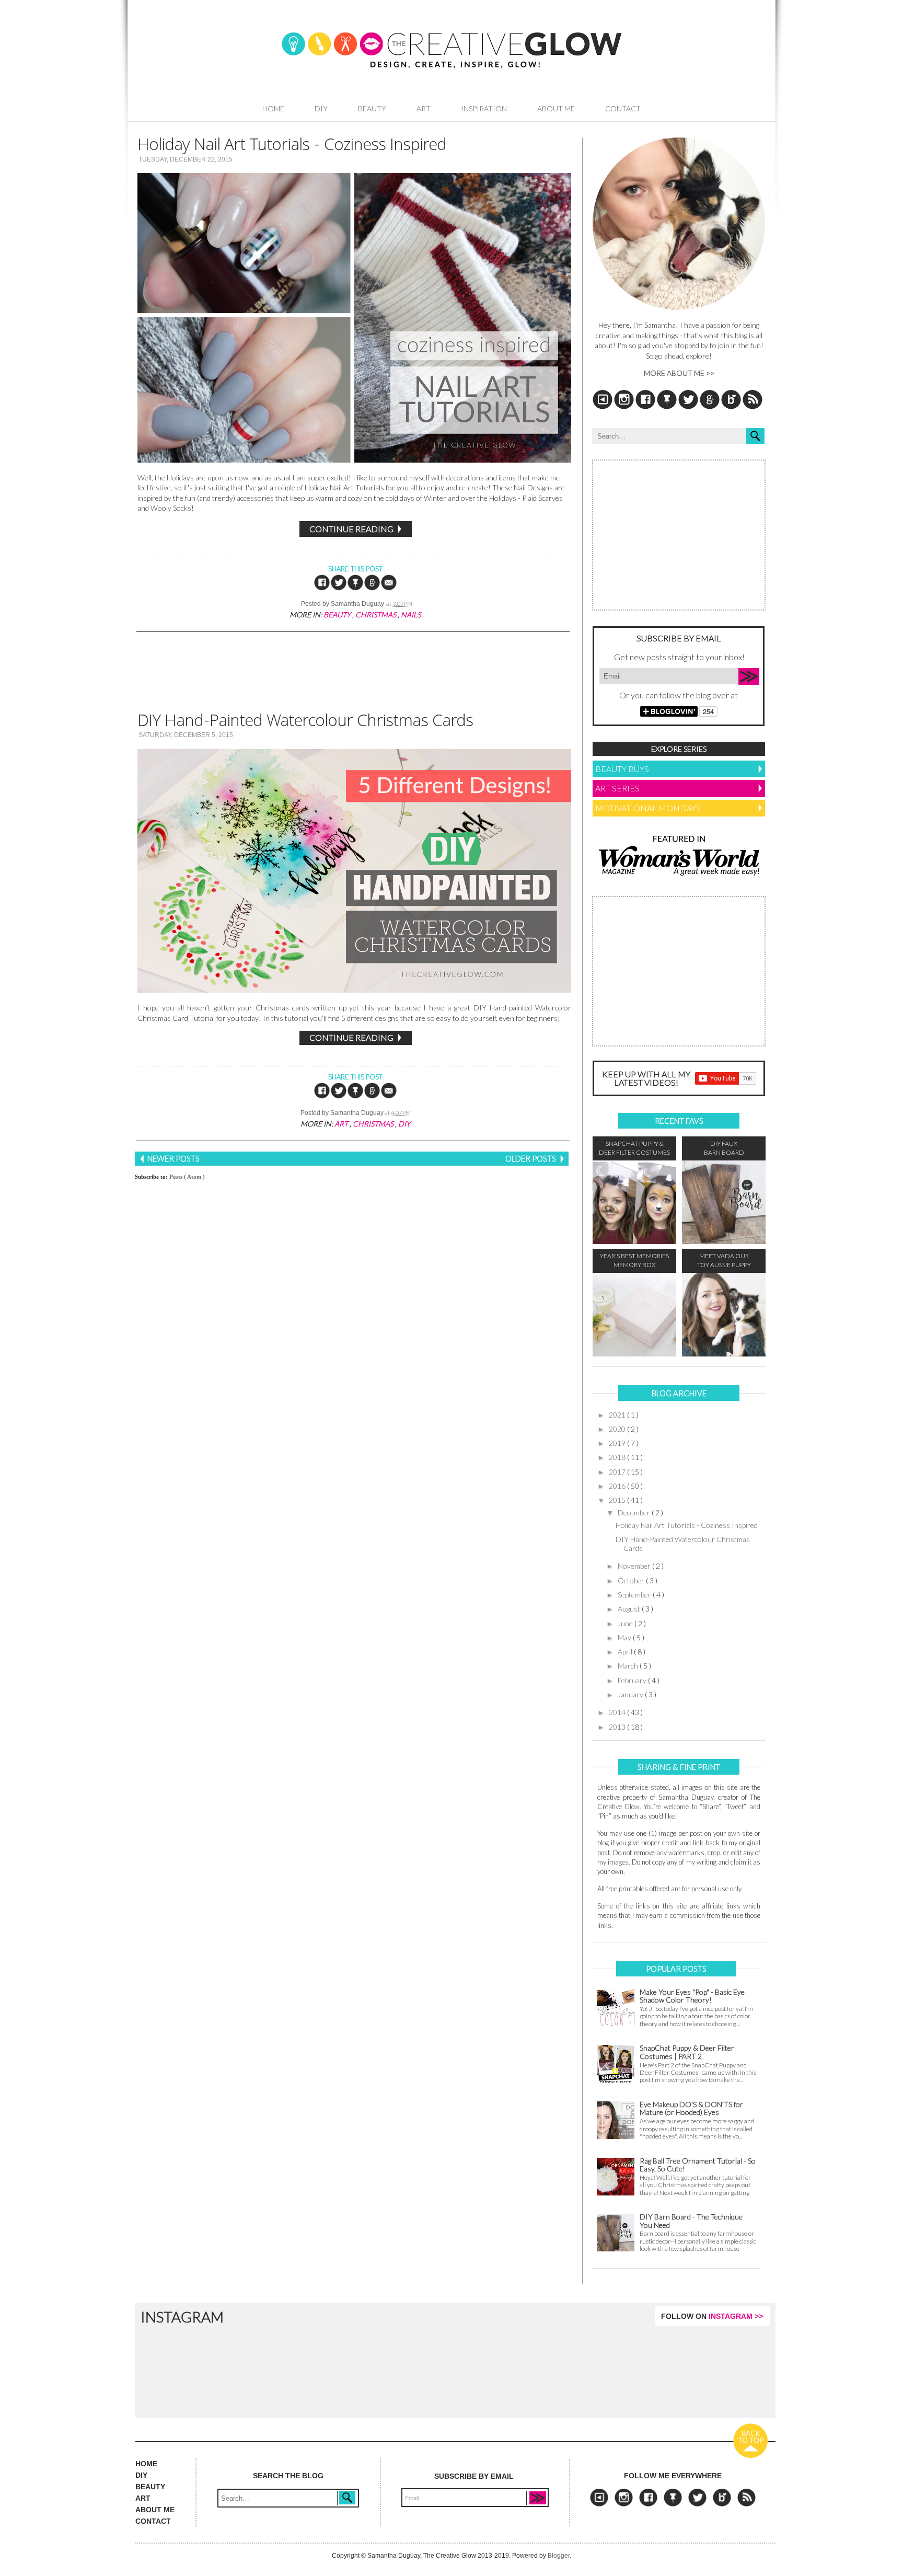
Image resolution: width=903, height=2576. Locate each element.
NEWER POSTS (173, 1158)
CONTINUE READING (352, 529)
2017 (618, 1472)
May (625, 1637)
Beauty (372, 108)
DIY (321, 108)
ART (143, 2498)
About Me (556, 108)
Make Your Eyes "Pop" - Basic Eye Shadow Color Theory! (692, 1996)
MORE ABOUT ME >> (679, 373)
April (626, 1652)
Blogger (559, 2556)
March (629, 1666)
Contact (623, 108)
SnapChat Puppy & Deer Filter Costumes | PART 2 (687, 2052)
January (631, 1694)
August (630, 1609)
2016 (618, 1486)
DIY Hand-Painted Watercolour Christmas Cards (305, 723)
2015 (618, 1500)
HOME (146, 2464)
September (635, 1595)
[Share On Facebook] (322, 589)
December (635, 1513)
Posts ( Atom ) (187, 1177)
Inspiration (484, 108)
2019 (618, 1443)
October (632, 1580)
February (633, 1680)
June (626, 1623)
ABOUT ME (155, 2510)
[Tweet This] (339, 589)
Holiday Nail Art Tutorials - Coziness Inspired (292, 147)
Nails (411, 614)
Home (273, 108)
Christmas (377, 614)
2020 (618, 1429)
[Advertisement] (352, 670)
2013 (618, 1727)
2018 (618, 1457)
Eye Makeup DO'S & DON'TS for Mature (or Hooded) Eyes (691, 2108)
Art (424, 108)
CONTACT (153, 2521)
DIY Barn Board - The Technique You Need (691, 2221)
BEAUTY (150, 2487)
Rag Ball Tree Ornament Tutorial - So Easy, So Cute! (698, 2165)
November (635, 1566)
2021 (618, 1415)
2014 (618, 1712)
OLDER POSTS (531, 1158)
